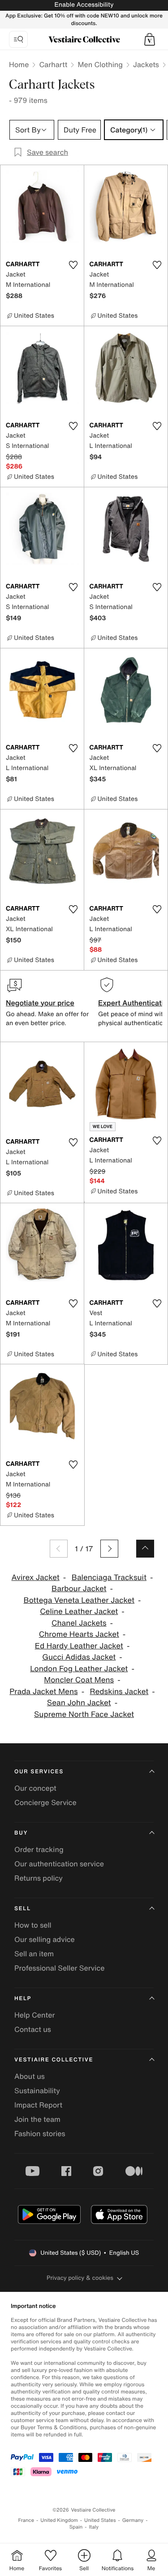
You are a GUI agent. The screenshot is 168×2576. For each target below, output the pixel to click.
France (26, 2520)
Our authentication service (59, 1864)
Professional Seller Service (59, 1968)
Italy (94, 2527)
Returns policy (39, 1878)
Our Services (39, 1772)
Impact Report (38, 2105)
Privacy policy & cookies (80, 2278)
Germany (133, 2520)
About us (30, 2076)
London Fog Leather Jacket (79, 1669)
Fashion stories (40, 2133)
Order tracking (39, 1849)
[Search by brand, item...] (18, 39)
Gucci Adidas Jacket (79, 1657)
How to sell (33, 1925)
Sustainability (37, 2091)
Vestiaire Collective (54, 2060)
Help (23, 1999)
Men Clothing (100, 64)
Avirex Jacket (36, 1578)
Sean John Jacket (79, 1703)
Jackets (146, 64)
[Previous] (59, 1549)
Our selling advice (45, 1939)
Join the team (37, 2119)
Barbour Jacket (79, 1589)
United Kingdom (59, 2520)
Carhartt (53, 64)
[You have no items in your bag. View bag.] (150, 39)
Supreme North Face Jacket (84, 1714)
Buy (21, 1833)
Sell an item (34, 1954)
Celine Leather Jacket (79, 1612)
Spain (76, 2527)
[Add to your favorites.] (73, 265)
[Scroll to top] (145, 1549)
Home (19, 64)
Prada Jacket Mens (43, 1692)
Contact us (33, 2029)
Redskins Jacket (119, 1692)
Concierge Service (45, 1802)
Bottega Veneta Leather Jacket (79, 1600)
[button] (150, 39)
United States (100, 2520)
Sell (23, 1909)
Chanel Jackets (79, 1623)
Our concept (35, 1788)
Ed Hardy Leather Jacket (79, 1646)
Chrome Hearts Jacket (79, 1634)
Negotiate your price (40, 1003)
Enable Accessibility (84, 5)
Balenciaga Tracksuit (109, 1578)
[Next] (109, 1549)
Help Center (34, 2015)
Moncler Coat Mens (79, 1680)
